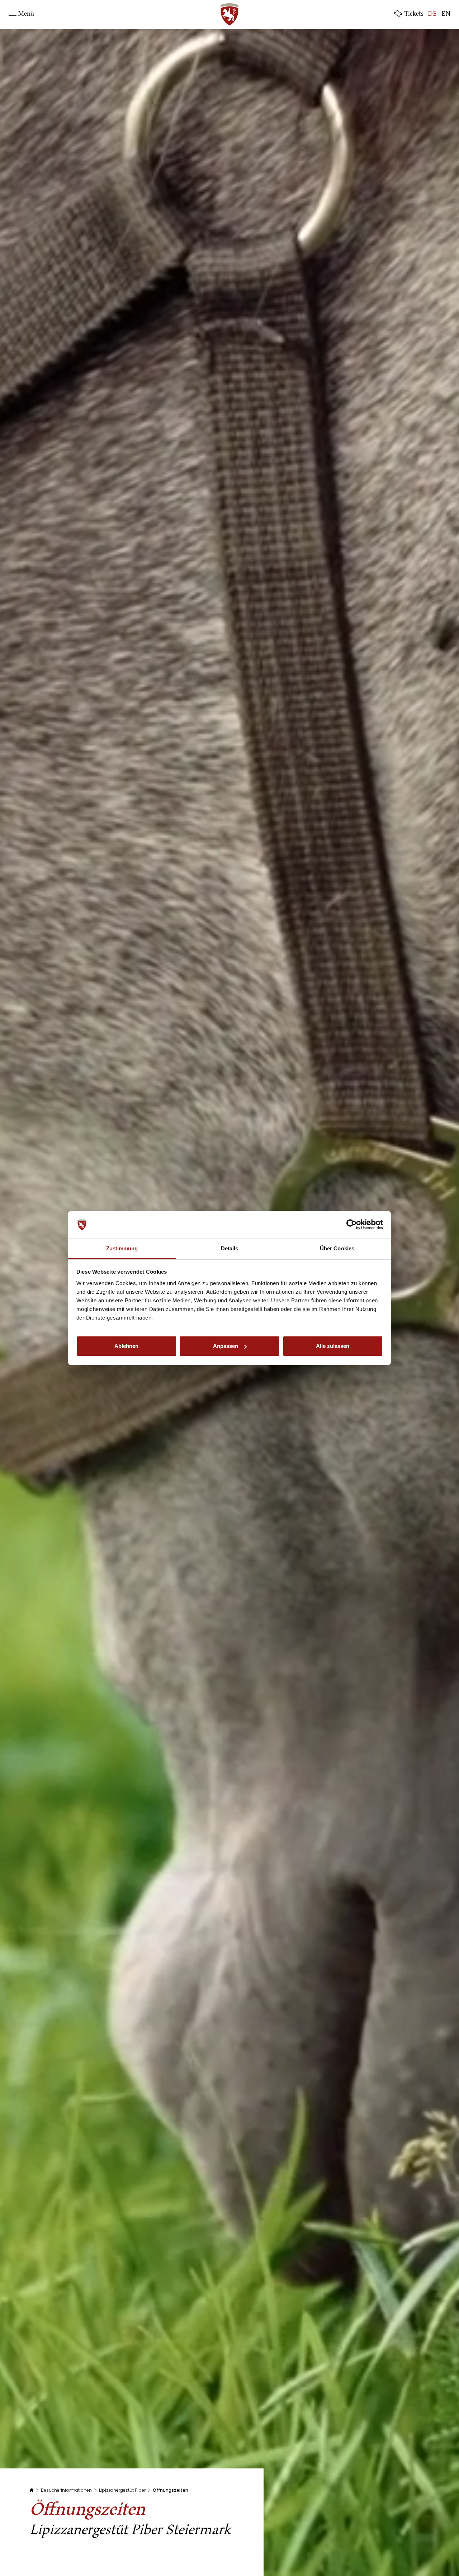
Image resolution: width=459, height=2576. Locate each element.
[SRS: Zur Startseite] (229, 14)
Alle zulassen (333, 1346)
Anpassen (226, 1346)
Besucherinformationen (66, 2490)
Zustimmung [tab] (122, 1248)
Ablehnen (126, 1346)
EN (446, 14)
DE (432, 14)
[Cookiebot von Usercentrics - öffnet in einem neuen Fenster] (352, 1225)
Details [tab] (230, 1248)
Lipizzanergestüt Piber (122, 2490)
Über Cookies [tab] (337, 1248)
